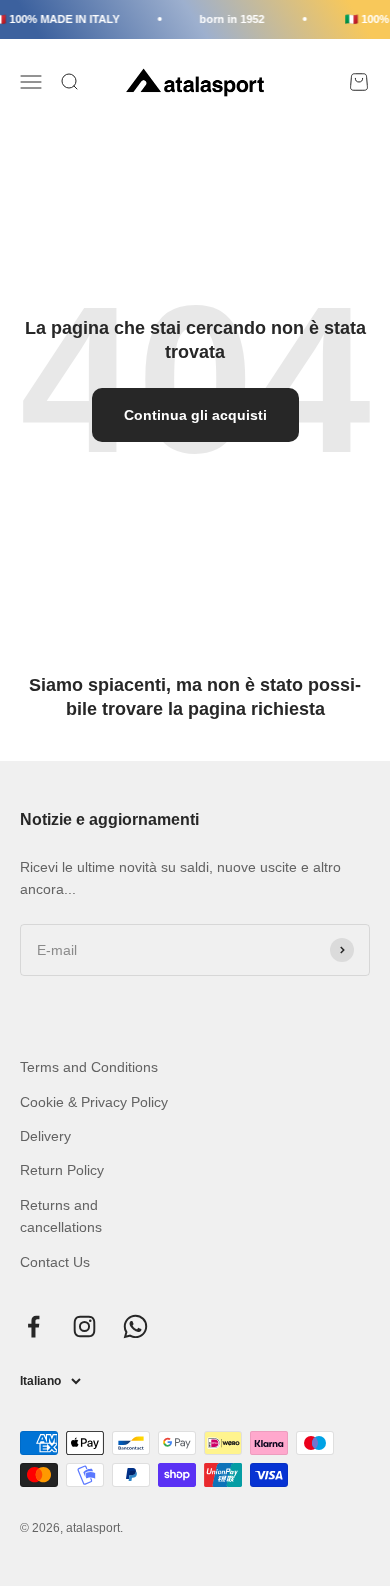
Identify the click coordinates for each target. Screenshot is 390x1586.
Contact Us (55, 1262)
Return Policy (62, 1170)
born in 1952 (229, 19)
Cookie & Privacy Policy (94, 1102)
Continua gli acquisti (195, 415)
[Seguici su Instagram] (84, 1326)
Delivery (45, 1136)
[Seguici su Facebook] (33, 1326)
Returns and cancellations (61, 1216)
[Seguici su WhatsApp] (135, 1326)
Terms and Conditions (89, 1067)
